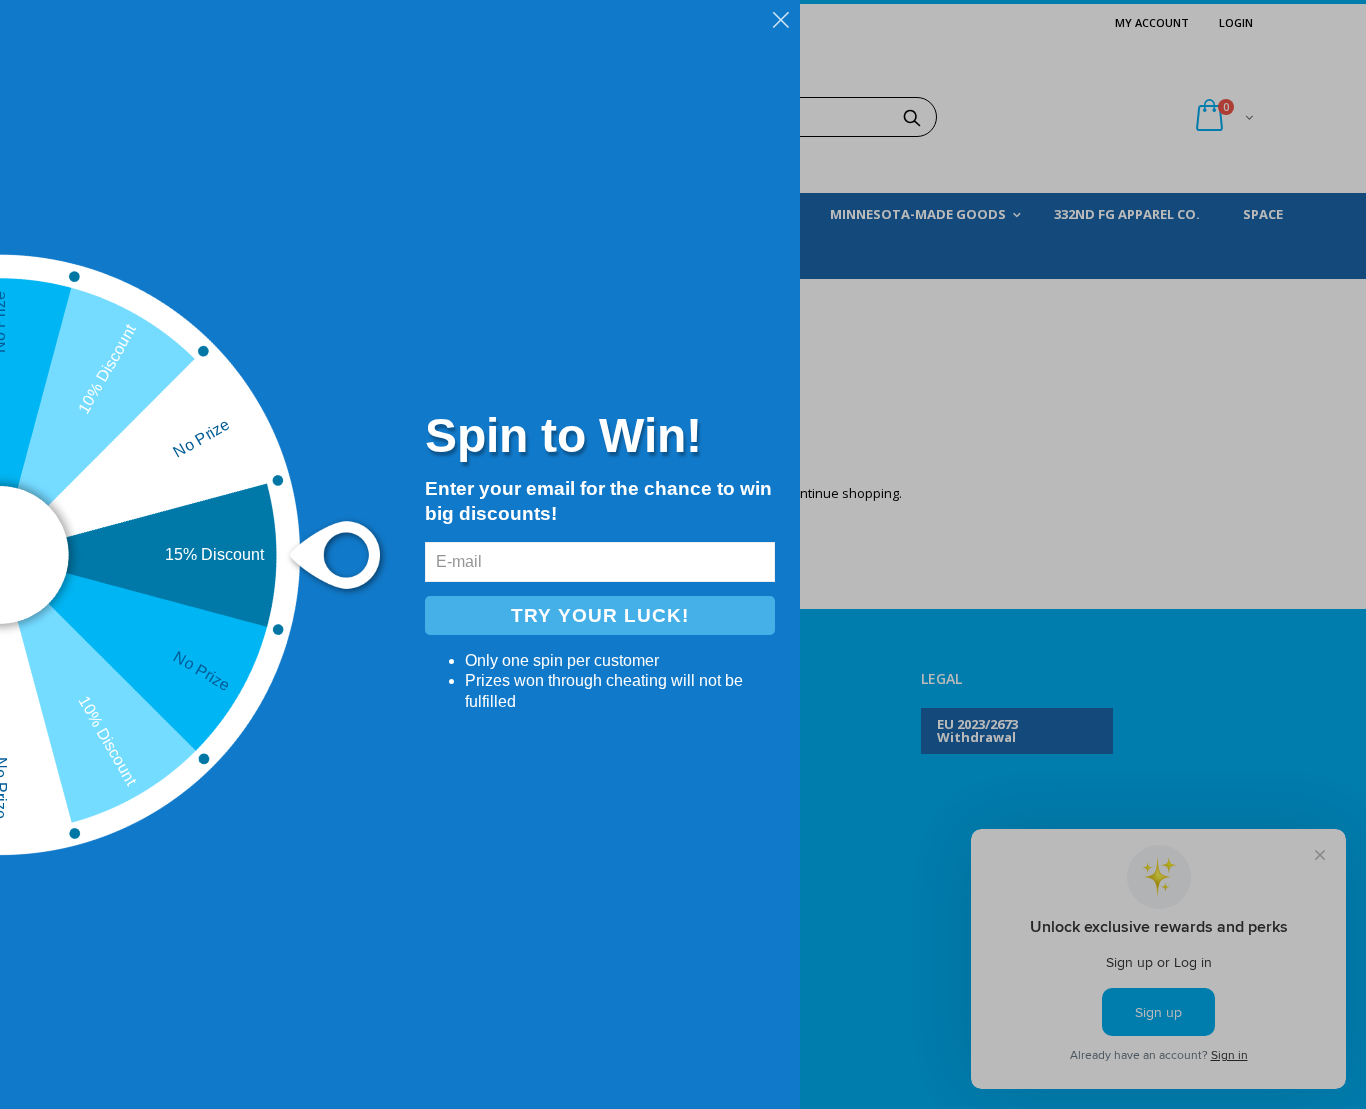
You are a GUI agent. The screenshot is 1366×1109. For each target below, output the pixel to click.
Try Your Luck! (600, 615)
